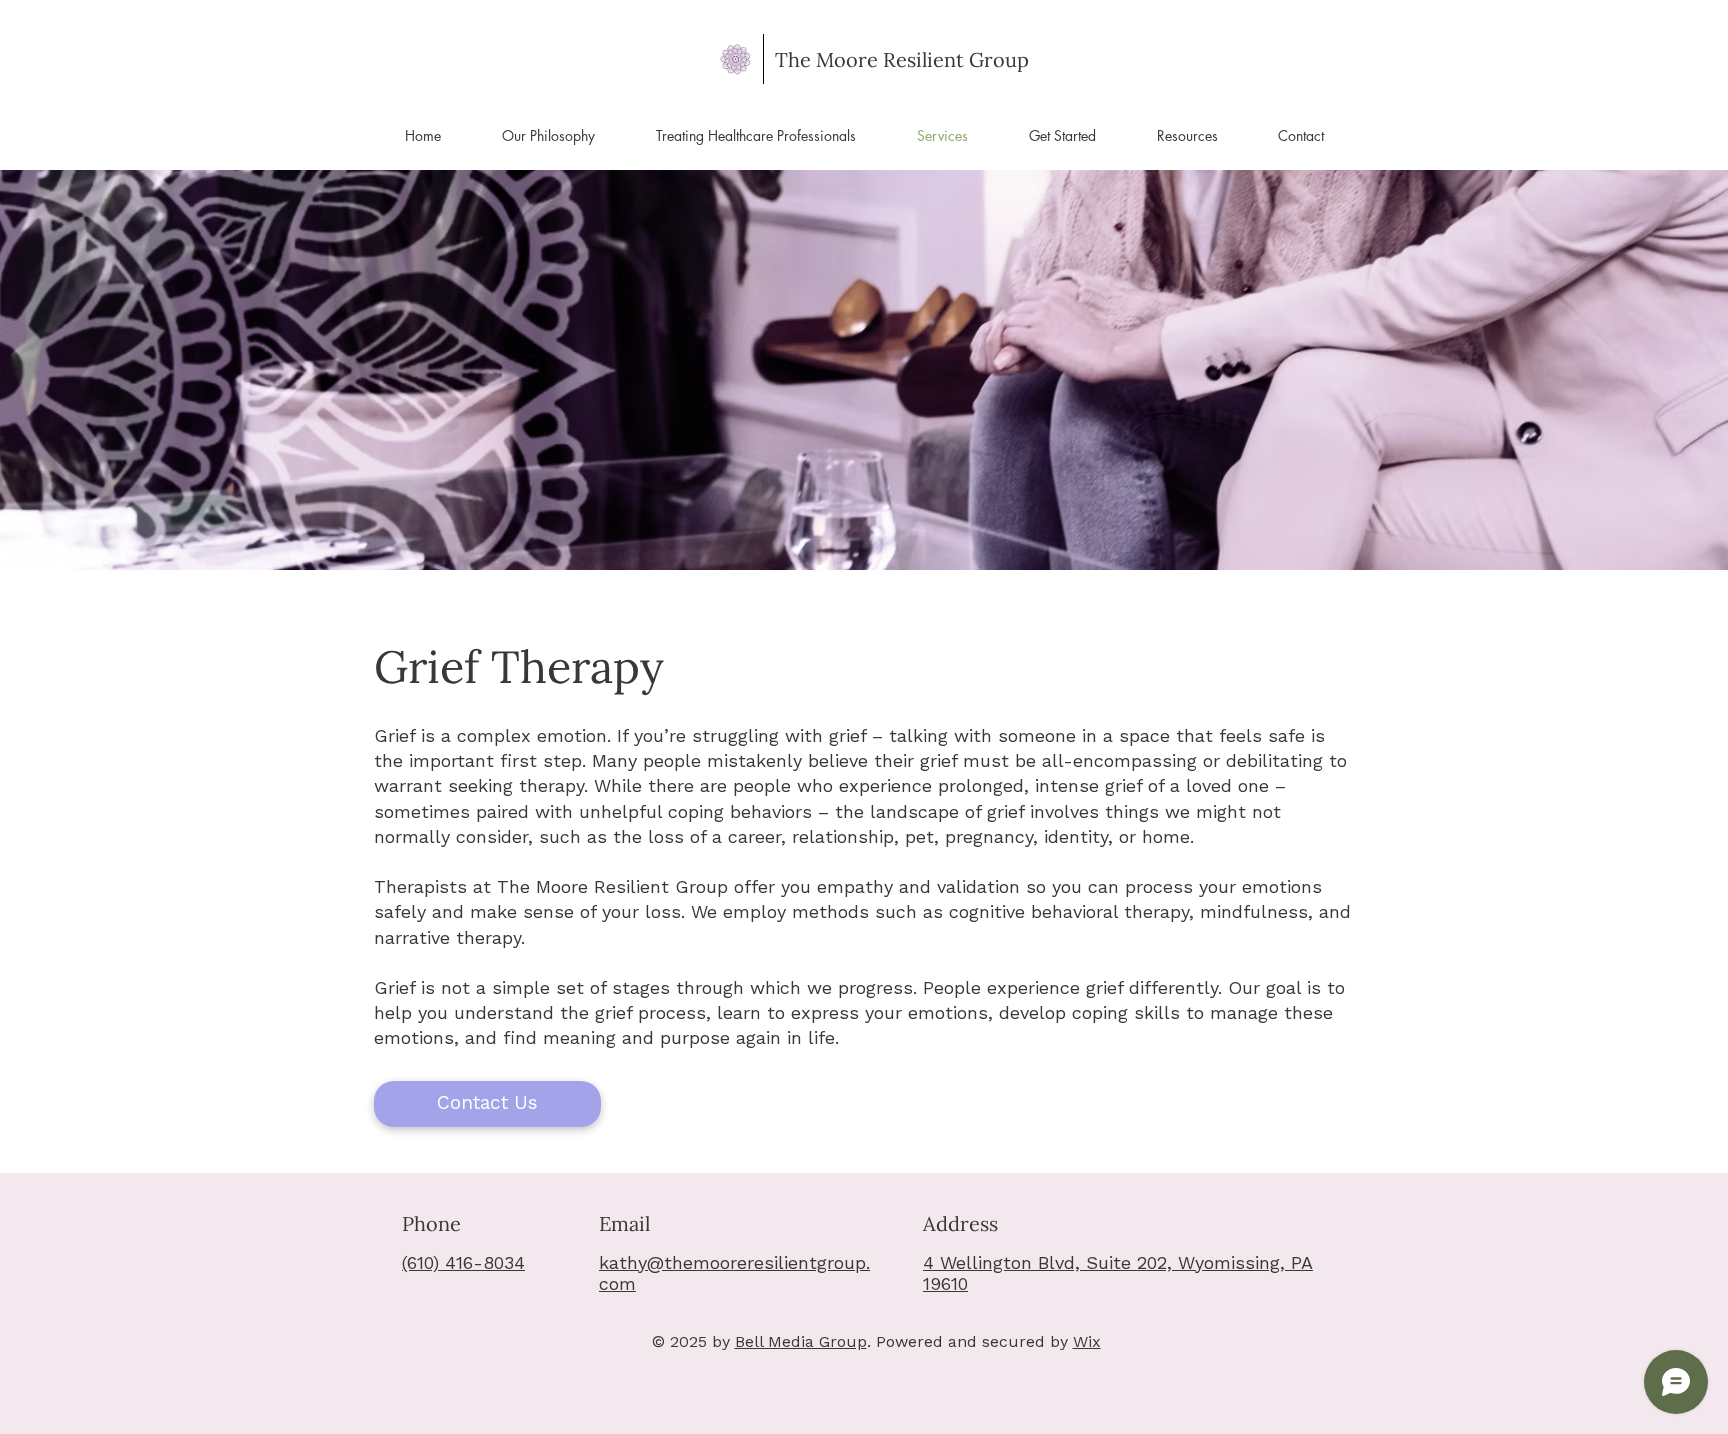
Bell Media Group (801, 1341)
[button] (1062, 136)
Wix (1087, 1341)
